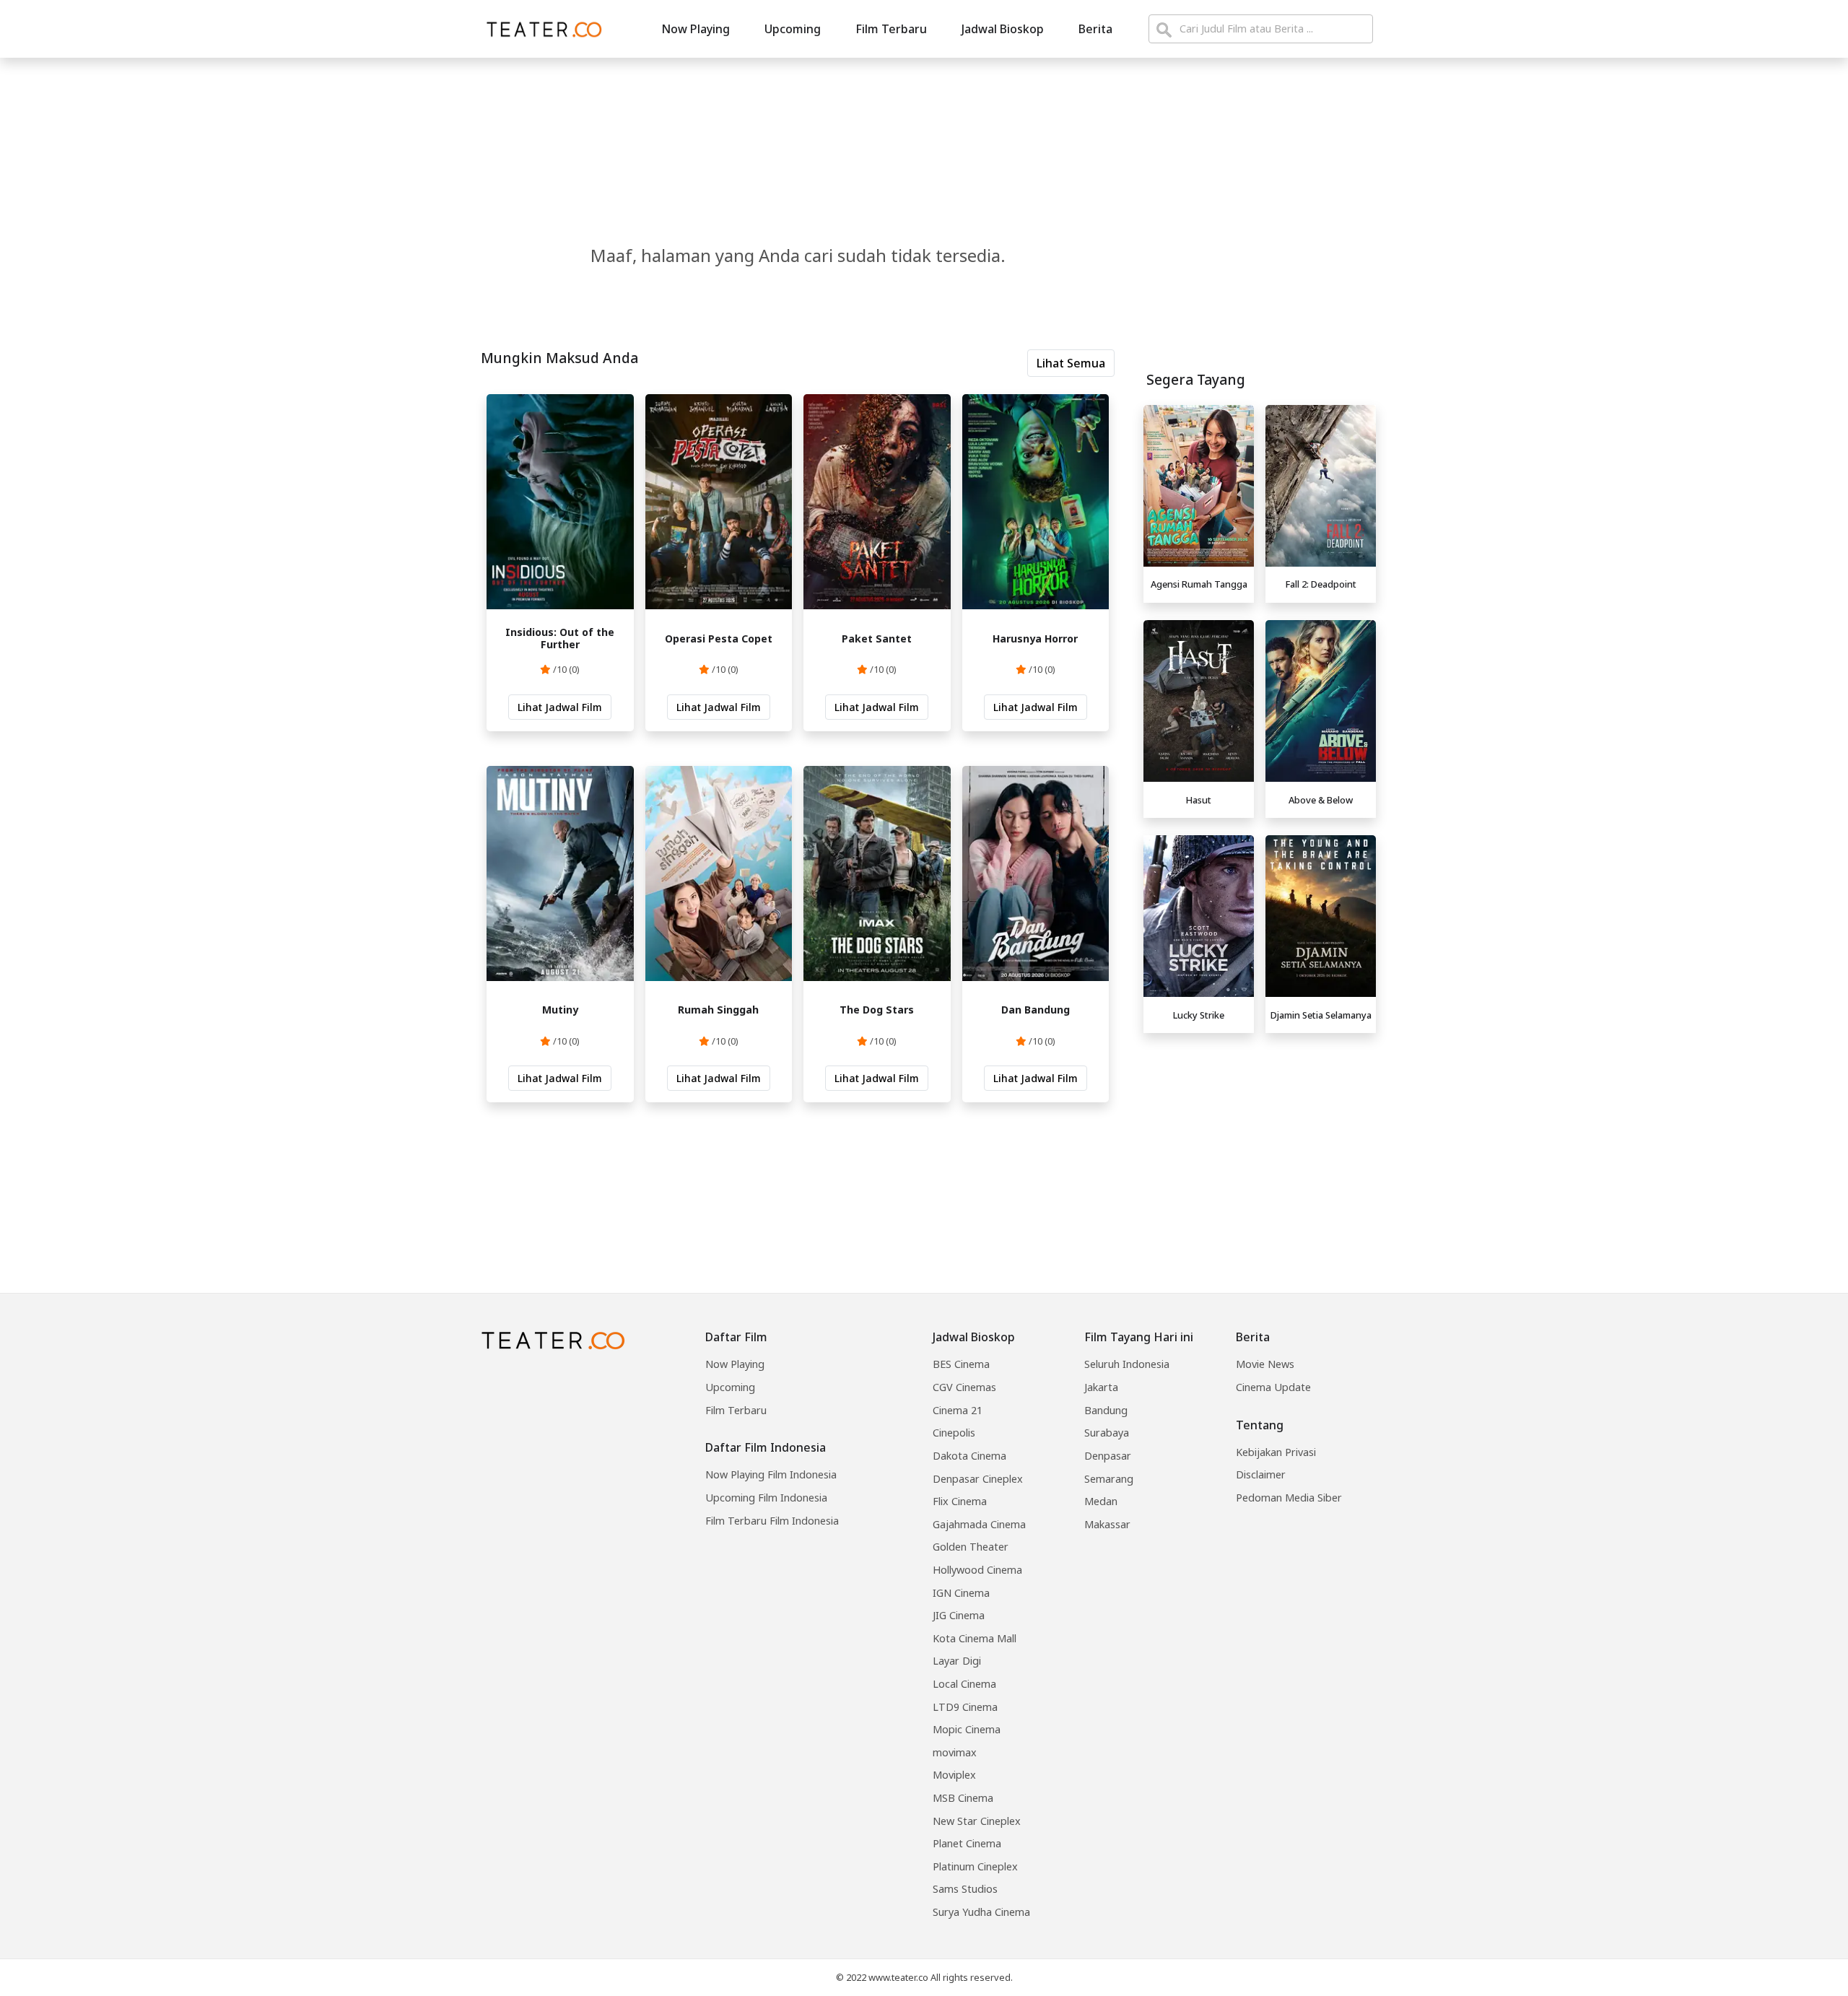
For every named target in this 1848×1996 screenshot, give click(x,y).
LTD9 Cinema (965, 1707)
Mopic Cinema (967, 1729)
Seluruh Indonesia (1127, 1364)
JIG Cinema (959, 1615)
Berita (1095, 29)
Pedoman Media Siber (1289, 1498)
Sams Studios (965, 1889)
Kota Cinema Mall (975, 1638)
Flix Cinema (960, 1501)
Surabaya (1107, 1433)
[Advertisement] (1260, 1141)
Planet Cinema (967, 1843)
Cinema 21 (958, 1410)
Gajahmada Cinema (979, 1524)
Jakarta (1101, 1387)
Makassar (1107, 1524)
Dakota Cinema (969, 1456)
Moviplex (954, 1775)
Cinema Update (1273, 1387)
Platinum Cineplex (975, 1866)
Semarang (1109, 1479)
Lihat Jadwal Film (560, 707)
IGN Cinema (961, 1593)
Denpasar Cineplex (978, 1479)
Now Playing (696, 29)
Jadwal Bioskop (1003, 29)
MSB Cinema (963, 1798)
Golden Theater (971, 1547)
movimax (955, 1752)
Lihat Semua (1071, 363)
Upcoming (793, 29)
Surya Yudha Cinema (981, 1912)
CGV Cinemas (964, 1387)
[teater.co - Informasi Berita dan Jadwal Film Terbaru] (540, 29)
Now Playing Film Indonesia (771, 1474)
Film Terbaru (891, 29)
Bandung (1106, 1410)
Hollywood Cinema (977, 1570)
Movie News (1265, 1364)
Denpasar (1108, 1456)
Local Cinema (964, 1684)
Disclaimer (1261, 1474)
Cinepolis (954, 1433)
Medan (1101, 1501)
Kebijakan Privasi (1276, 1452)
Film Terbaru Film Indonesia (772, 1521)
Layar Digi (957, 1661)
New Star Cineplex (977, 1821)
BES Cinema (961, 1364)
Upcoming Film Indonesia (766, 1498)
